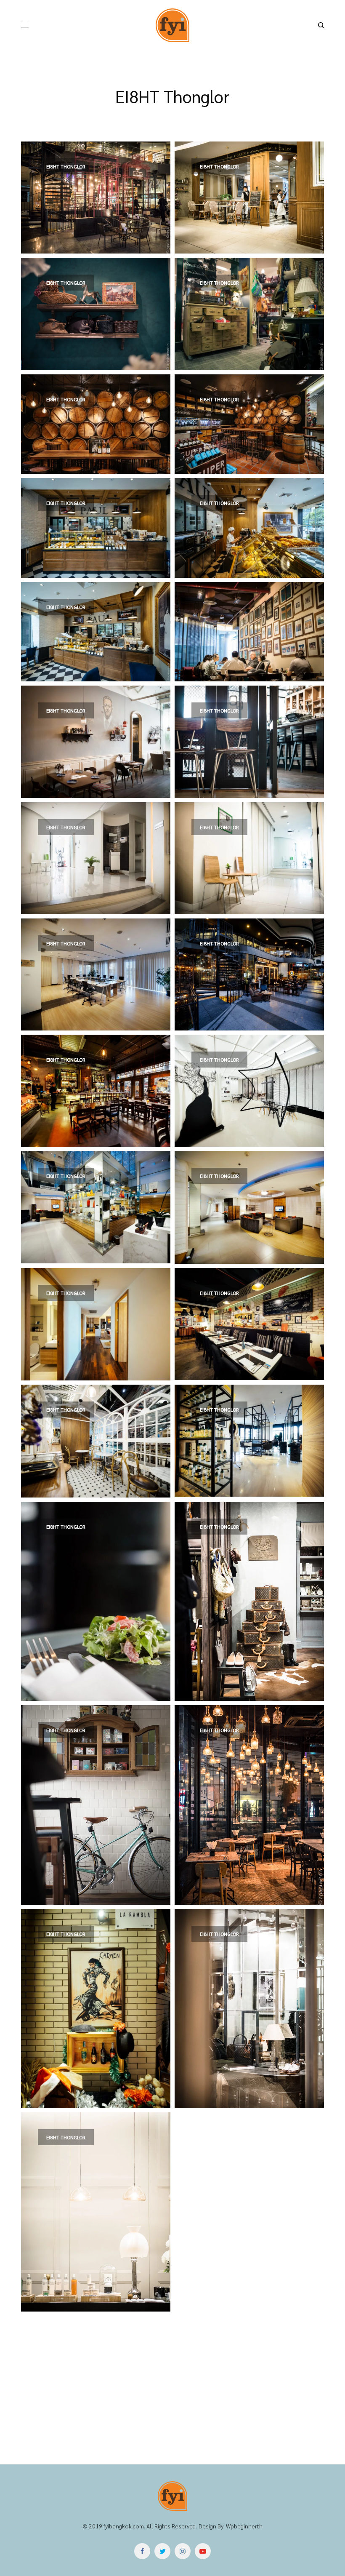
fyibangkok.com (124, 2526)
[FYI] (172, 25)
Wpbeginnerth (244, 2526)
